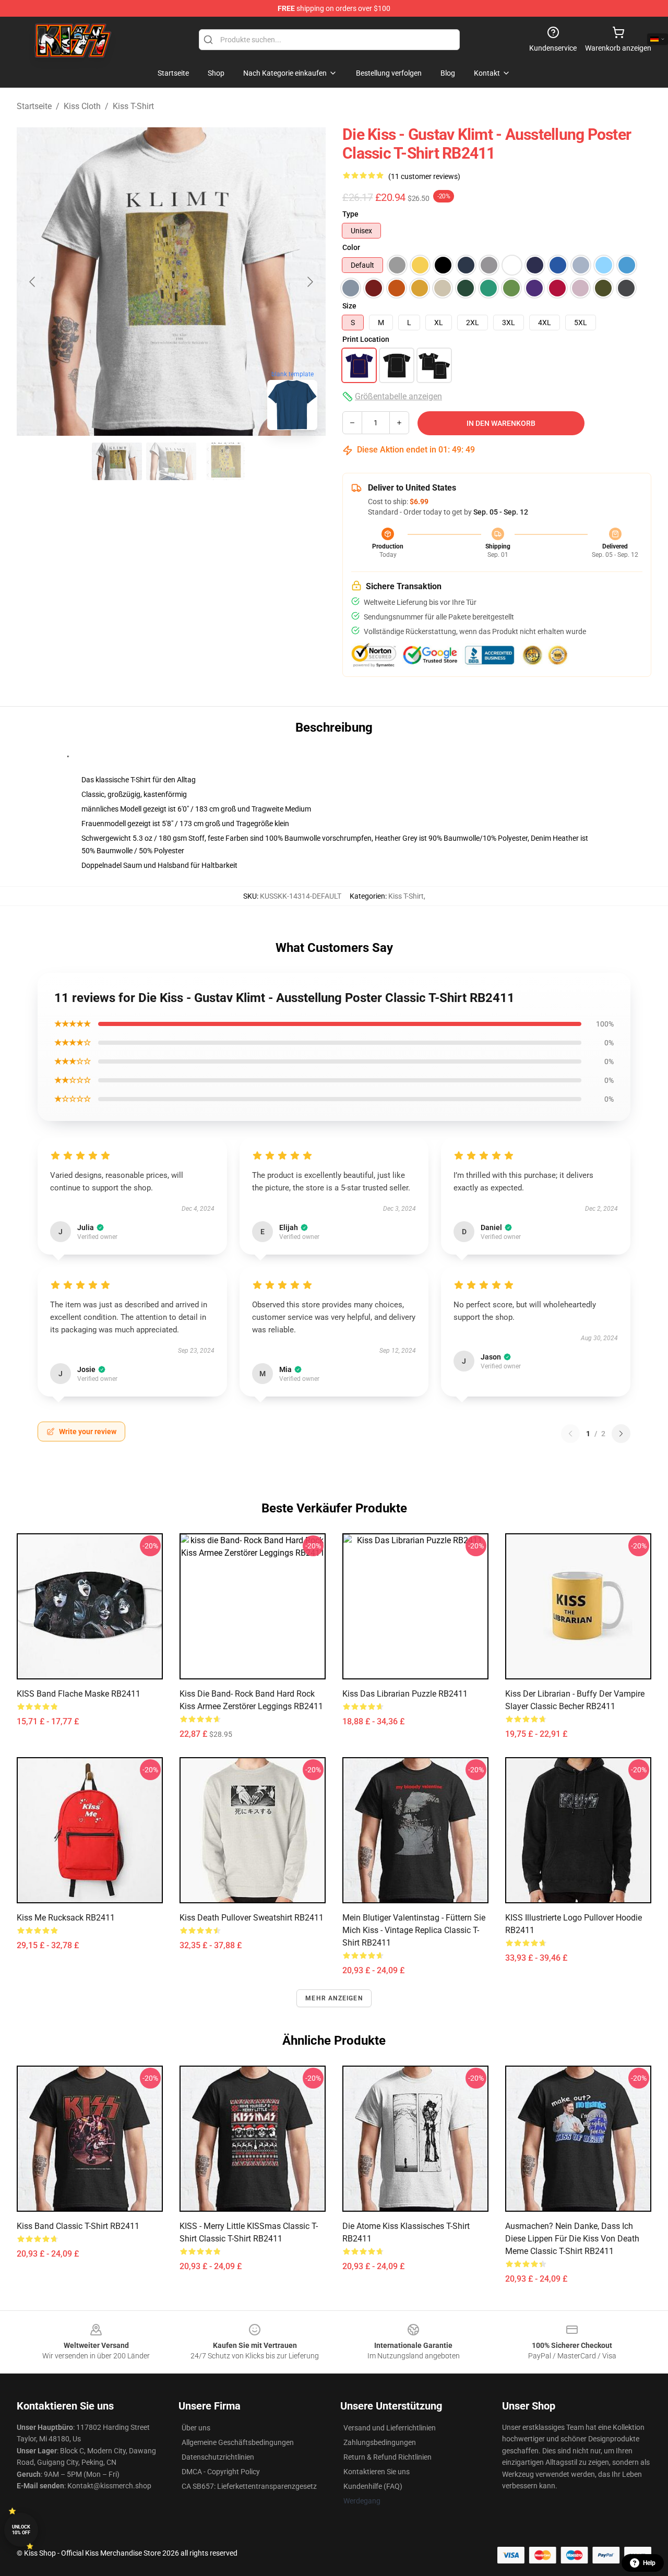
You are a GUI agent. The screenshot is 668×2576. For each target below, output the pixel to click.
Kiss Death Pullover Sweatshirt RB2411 (252, 1918)
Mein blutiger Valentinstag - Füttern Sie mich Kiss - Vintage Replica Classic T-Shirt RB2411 (414, 1930)
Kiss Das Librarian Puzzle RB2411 (405, 1694)
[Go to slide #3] (225, 461)
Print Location (366, 339)
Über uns (196, 2428)
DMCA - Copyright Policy (221, 2472)
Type (350, 214)
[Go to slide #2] (171, 461)
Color (351, 247)
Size (349, 306)
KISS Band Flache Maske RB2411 (79, 1694)
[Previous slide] (33, 282)
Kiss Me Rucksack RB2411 (66, 1918)
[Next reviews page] (621, 1434)
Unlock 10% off (21, 2530)
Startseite (34, 106)
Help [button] (649, 2563)
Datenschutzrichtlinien (218, 2457)
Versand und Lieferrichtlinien (390, 2428)
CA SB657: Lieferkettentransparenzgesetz (249, 2486)
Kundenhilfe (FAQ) (373, 2486)
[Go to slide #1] (117, 461)
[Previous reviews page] (570, 1434)
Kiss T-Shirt (133, 106)
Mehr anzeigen (334, 1998)
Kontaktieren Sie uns (377, 2472)
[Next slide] (309, 282)
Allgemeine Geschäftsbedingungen (238, 2442)
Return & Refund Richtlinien (387, 2457)
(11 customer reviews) (424, 176)
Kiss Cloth (82, 106)
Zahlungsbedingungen (380, 2442)
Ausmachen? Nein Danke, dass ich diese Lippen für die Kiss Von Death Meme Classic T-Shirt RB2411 (572, 2239)
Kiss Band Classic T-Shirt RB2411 (78, 2226)
